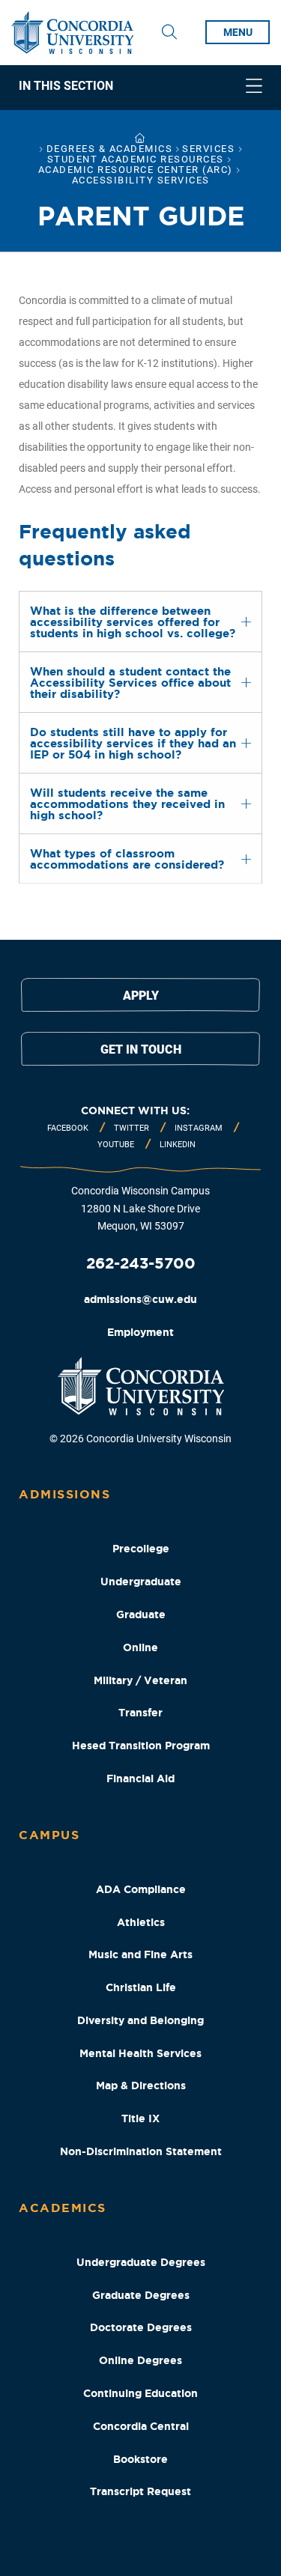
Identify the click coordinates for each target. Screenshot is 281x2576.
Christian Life (141, 1987)
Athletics (141, 1922)
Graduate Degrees (141, 2295)
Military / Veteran (140, 1680)
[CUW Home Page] (72, 33)
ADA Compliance (141, 1889)
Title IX (140, 2118)
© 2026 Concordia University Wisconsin (140, 1439)
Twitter (132, 1128)
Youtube (116, 1145)
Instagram (199, 1128)
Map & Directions (141, 2086)
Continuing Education (140, 2393)
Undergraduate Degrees (141, 2262)
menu (238, 32)
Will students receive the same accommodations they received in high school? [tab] (127, 804)
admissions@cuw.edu (140, 1299)
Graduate (141, 1614)
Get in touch (141, 1049)
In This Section (66, 86)
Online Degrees (140, 2360)
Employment (140, 1332)
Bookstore (140, 2459)
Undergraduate (141, 1582)
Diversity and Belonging (140, 2020)
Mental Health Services (140, 2053)
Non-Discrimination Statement (141, 2151)
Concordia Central (141, 2426)
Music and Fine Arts (140, 1954)
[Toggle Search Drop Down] (169, 32)
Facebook (68, 1128)
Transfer (140, 1713)
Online (140, 1647)
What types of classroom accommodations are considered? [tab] (127, 859)
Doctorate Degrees (141, 2327)
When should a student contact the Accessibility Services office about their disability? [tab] (130, 683)
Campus (49, 1835)
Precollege (141, 1549)
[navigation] (140, 88)
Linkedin (178, 1145)
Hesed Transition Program (141, 1746)
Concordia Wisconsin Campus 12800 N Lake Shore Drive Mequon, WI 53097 (140, 1209)
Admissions (64, 1494)
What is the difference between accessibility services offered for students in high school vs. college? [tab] (133, 622)
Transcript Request (140, 2491)
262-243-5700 (141, 1263)
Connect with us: (135, 1111)
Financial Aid (140, 1778)
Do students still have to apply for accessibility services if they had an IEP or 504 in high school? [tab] (133, 743)
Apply (141, 996)
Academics (63, 2208)
